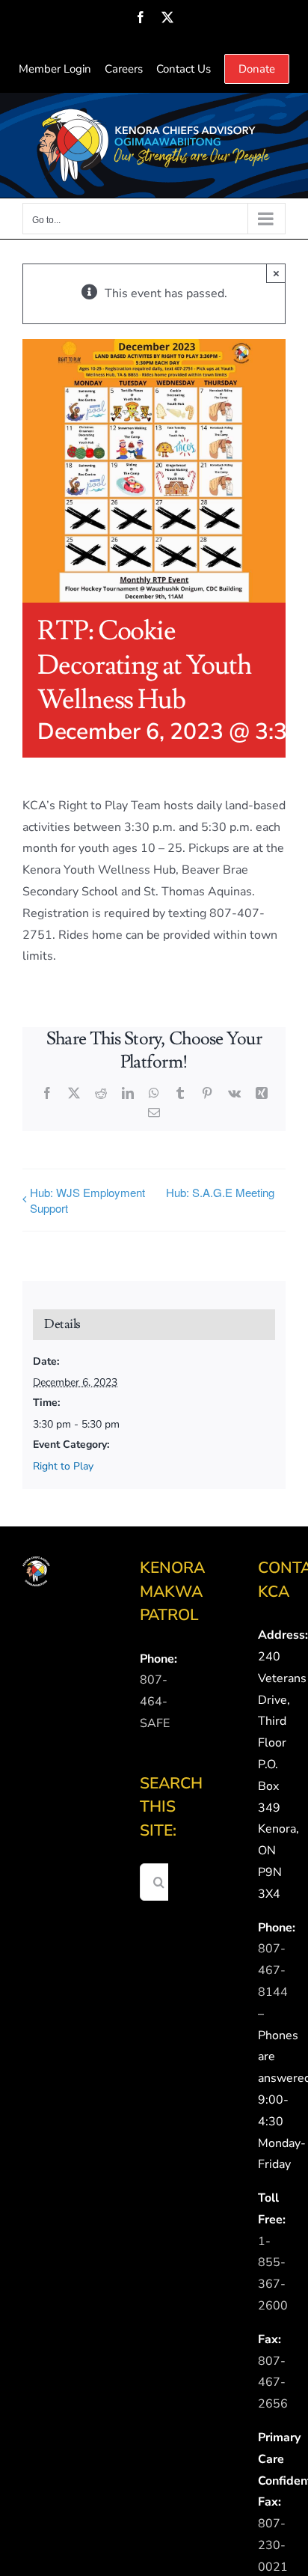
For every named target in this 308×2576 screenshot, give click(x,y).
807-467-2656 (273, 2383)
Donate (257, 69)
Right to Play (63, 1466)
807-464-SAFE (155, 1702)
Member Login (55, 69)
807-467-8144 (273, 1970)
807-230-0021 (273, 2545)
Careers (124, 69)
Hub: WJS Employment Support (87, 1200)
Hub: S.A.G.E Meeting (220, 1192)
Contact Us (184, 69)
